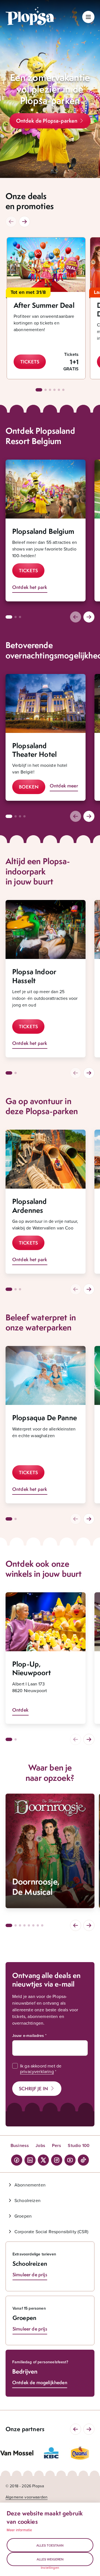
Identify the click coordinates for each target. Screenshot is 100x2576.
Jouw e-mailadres (28, 2035)
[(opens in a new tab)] (17, 2453)
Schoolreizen (27, 2200)
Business (20, 2145)
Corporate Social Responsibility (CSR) (51, 2232)
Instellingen (50, 2568)
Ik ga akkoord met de (41, 2069)
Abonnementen (30, 2185)
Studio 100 (79, 2145)
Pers (57, 2145)
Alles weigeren (50, 2559)
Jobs (40, 2145)
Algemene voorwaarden (27, 2497)
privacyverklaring (37, 2071)
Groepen (23, 2216)
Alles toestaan (50, 2545)
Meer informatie (19, 2530)
